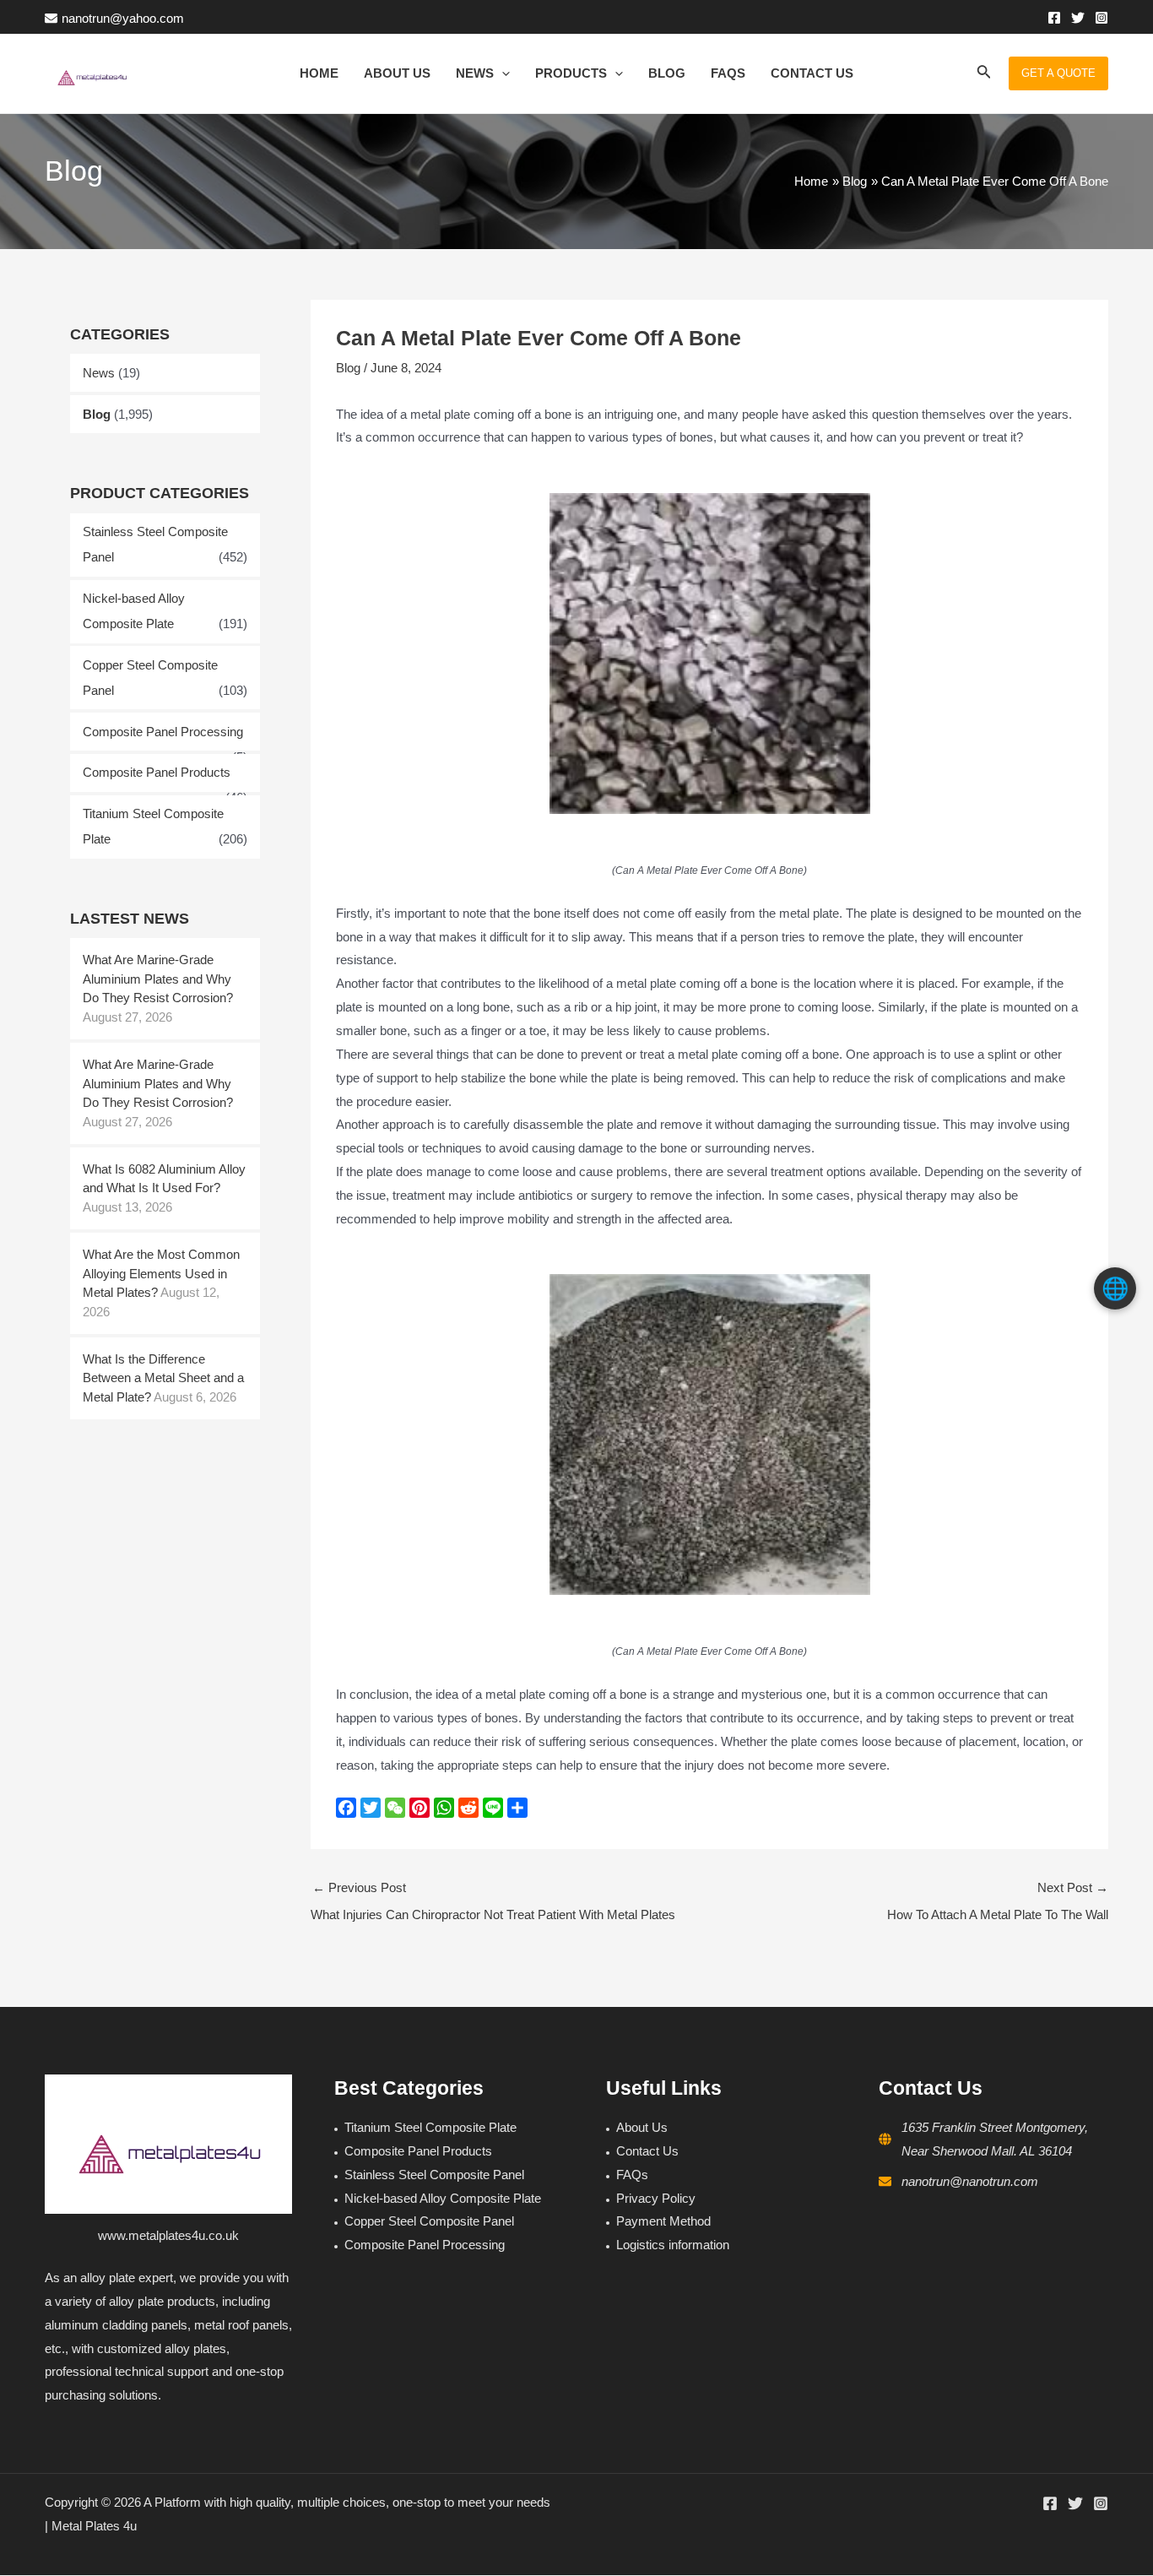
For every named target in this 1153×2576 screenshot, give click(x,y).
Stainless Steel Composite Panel (434, 2175)
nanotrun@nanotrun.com (970, 2181)
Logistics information (673, 2245)
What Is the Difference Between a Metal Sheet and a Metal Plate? (163, 1378)
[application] (502, 73)
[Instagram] (1102, 18)
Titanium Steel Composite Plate (430, 2127)
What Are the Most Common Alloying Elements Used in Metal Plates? (161, 1273)
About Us (642, 2127)
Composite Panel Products (157, 772)
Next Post (998, 1901)
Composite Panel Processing (163, 732)
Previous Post (493, 1901)
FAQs (632, 2175)
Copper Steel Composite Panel (429, 2221)
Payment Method (663, 2221)
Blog (97, 414)
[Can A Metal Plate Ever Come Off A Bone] (709, 653)
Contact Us (647, 2151)
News (99, 373)
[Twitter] (1078, 18)
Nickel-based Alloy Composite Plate (443, 2198)
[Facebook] (1054, 18)
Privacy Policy (656, 2198)
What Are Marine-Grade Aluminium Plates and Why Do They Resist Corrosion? (158, 979)
